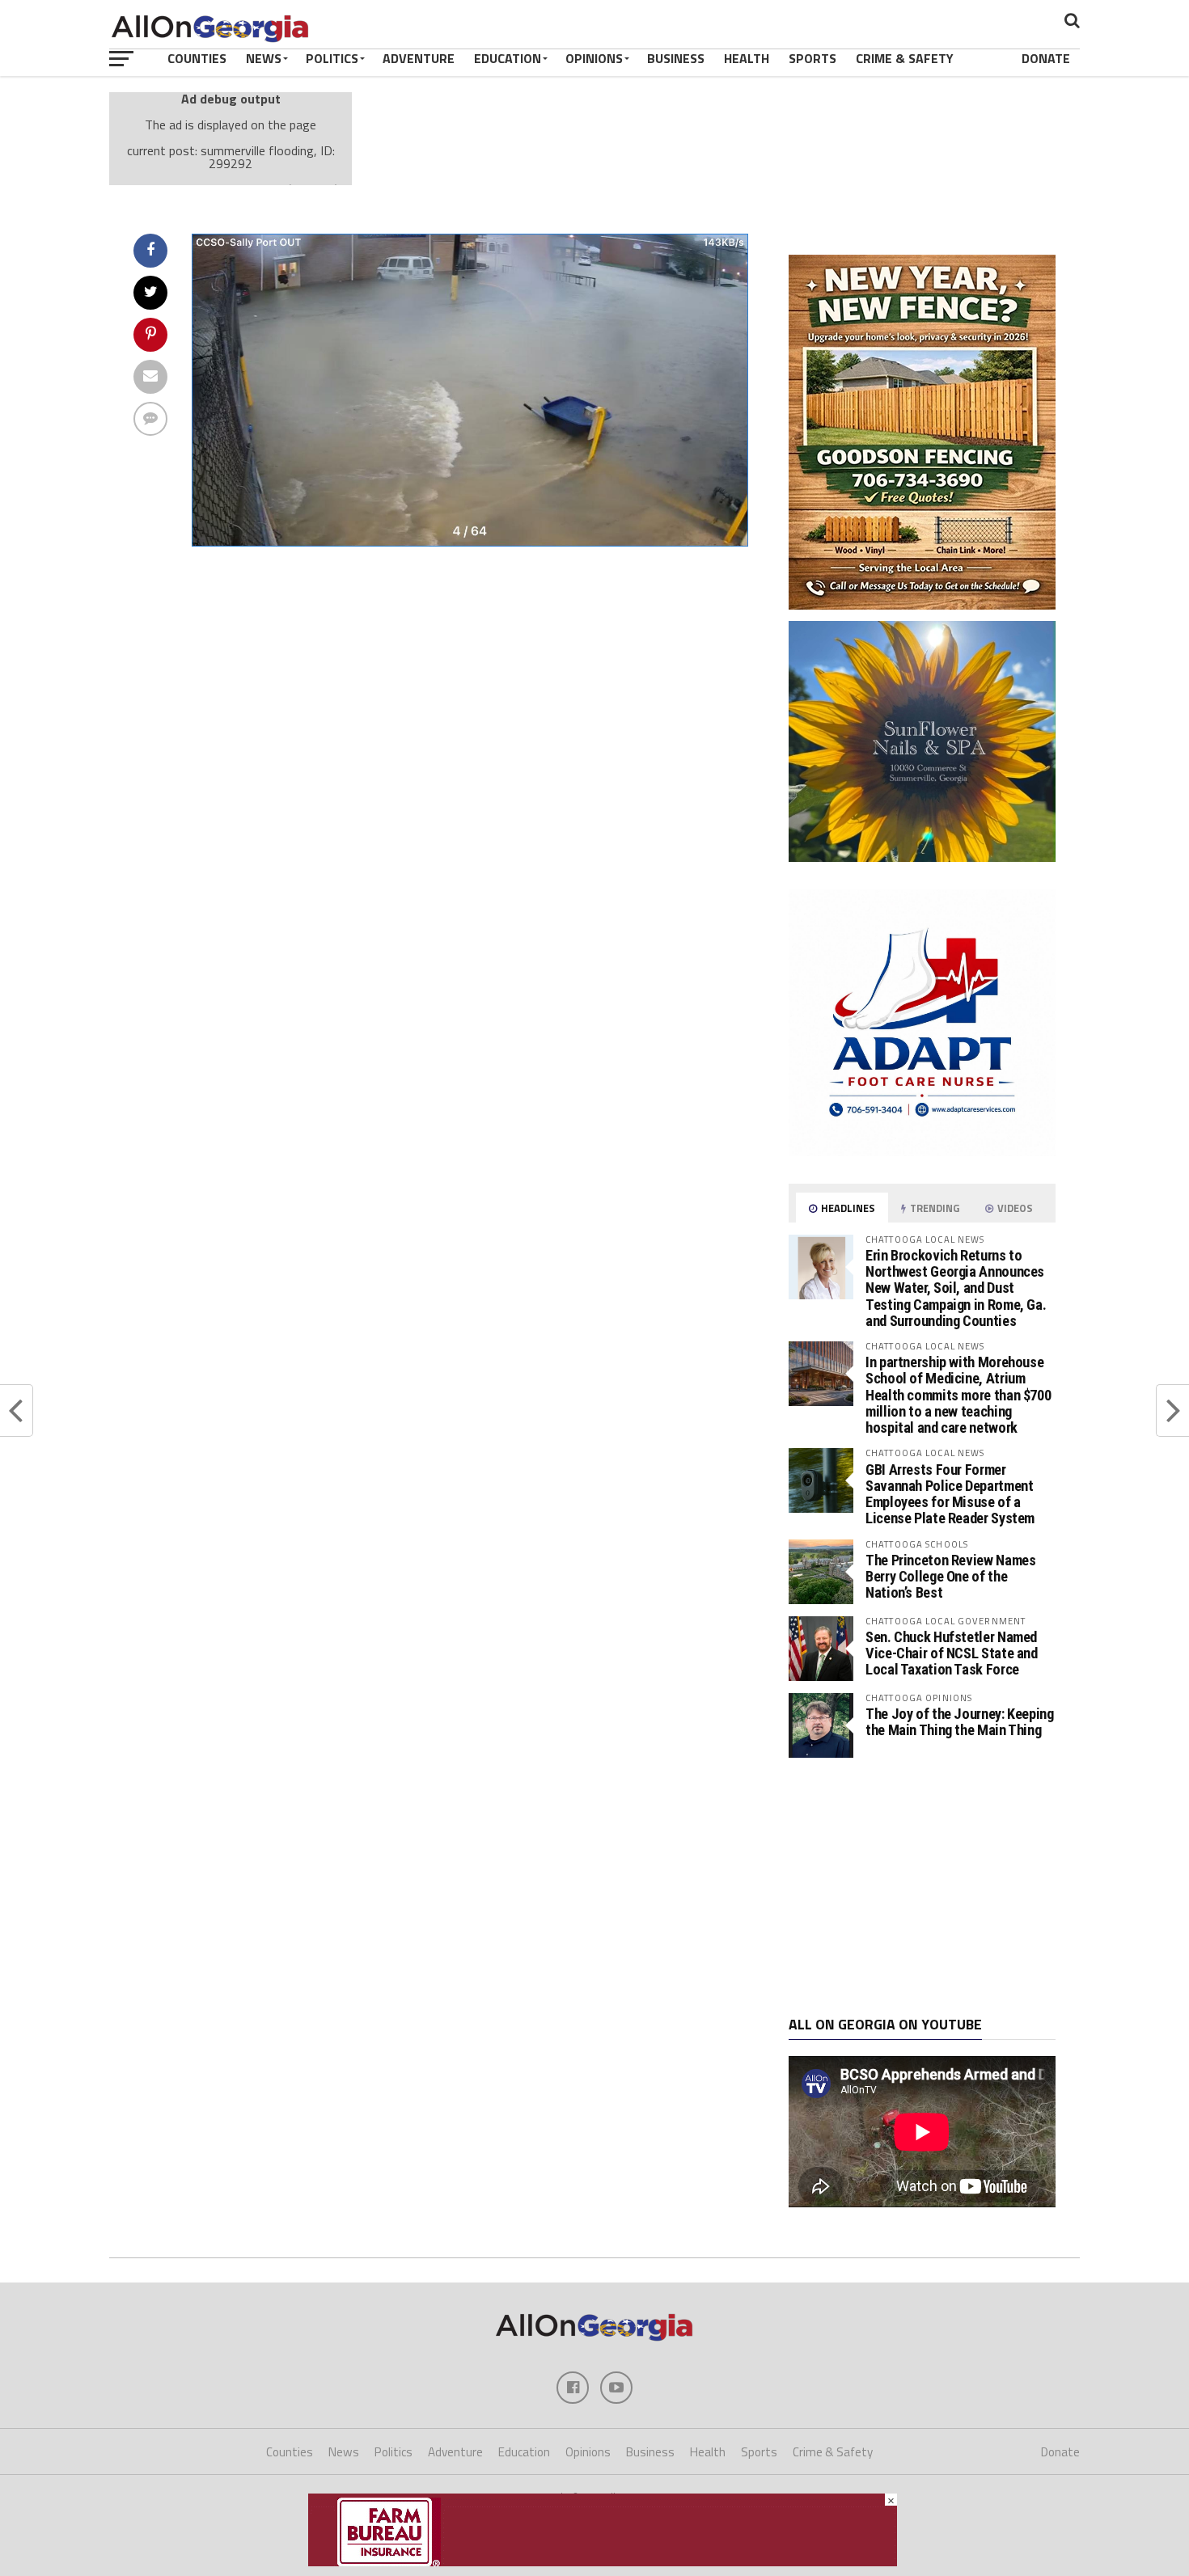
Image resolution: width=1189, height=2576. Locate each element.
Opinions (594, 58)
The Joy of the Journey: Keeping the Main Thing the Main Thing (960, 1722)
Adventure (419, 58)
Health (747, 58)
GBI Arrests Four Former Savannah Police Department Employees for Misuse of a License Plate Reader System (950, 1494)
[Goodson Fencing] (922, 605)
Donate (1046, 58)
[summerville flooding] (470, 542)
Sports (812, 58)
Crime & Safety (905, 58)
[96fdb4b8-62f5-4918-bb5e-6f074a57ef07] (922, 857)
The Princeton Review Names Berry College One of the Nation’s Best (950, 1576)
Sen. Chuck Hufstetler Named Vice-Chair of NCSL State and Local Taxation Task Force (952, 1653)
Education (508, 58)
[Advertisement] (922, 1887)
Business (676, 58)
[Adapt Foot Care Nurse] (922, 1151)
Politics (332, 58)
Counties (197, 58)
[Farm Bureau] (603, 2561)
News (264, 58)
